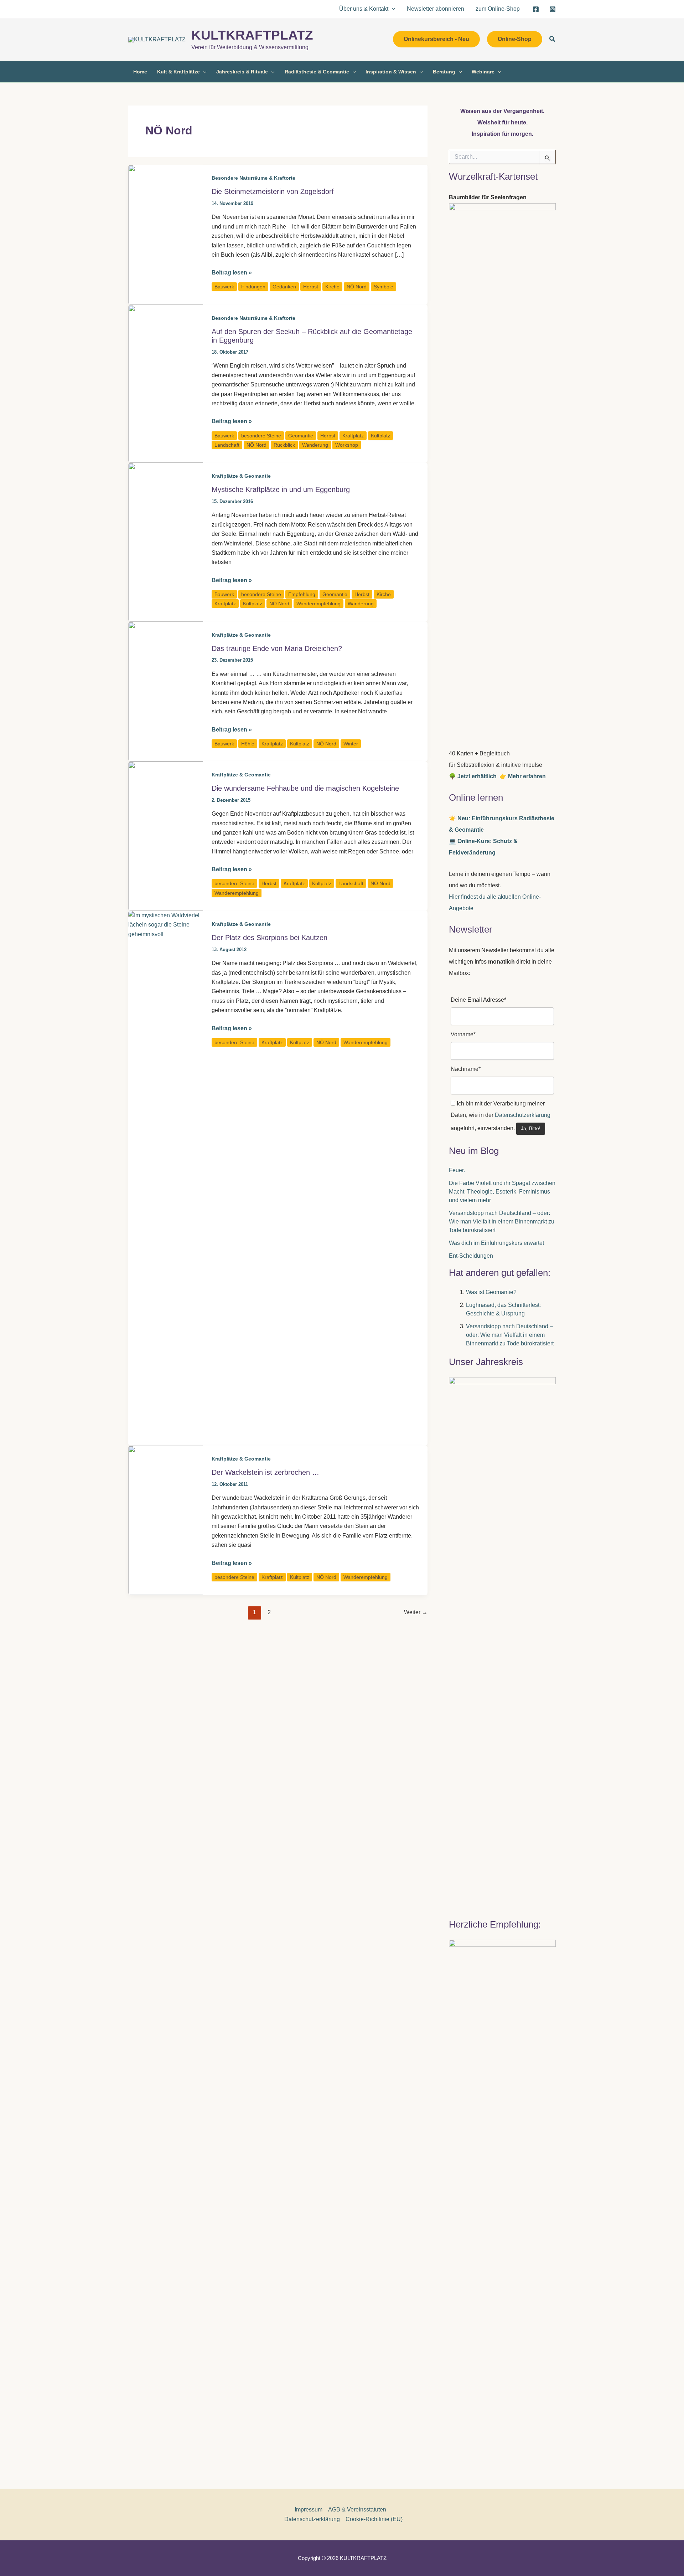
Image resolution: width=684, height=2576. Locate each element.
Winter (351, 744)
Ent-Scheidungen (471, 1256)
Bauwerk (224, 287)
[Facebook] (536, 9)
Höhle (248, 744)
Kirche (332, 287)
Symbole (384, 287)
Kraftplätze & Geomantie (241, 476)
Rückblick (284, 445)
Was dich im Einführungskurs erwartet (496, 1243)
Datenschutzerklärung (523, 1115)
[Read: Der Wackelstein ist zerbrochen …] (166, 1520)
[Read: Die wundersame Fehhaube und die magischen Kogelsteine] (166, 836)
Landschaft (227, 445)
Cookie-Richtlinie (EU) (374, 2519)
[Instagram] (553, 9)
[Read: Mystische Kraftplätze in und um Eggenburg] (166, 542)
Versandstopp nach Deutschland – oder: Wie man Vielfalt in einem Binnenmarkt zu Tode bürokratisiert (502, 1222)
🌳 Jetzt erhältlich (474, 776)
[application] (392, 9)
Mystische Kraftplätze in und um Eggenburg (281, 489)
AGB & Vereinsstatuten (357, 2510)
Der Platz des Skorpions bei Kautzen (270, 938)
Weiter (416, 1612)
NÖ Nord (357, 287)
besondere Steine (261, 436)
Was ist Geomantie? (491, 1292)
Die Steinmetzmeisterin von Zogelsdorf (273, 191)
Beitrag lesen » (232, 273)
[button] (436, 39)
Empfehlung (302, 594)
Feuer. (457, 1170)
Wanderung (315, 445)
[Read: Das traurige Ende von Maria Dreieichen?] (166, 691)
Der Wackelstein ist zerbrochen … (265, 1472)
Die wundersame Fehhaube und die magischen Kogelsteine (305, 788)
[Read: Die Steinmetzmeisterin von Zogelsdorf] (166, 234)
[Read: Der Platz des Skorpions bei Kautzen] (166, 1178)
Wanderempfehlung (318, 604)
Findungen (253, 287)
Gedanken (284, 287)
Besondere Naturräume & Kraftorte (253, 178)
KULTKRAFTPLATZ (252, 35)
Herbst (311, 287)
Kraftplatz (353, 436)
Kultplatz (380, 436)
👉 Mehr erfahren (523, 776)
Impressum (309, 2510)
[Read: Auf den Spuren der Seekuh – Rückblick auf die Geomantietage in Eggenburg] (166, 383)
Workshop (347, 445)
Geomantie (301, 436)
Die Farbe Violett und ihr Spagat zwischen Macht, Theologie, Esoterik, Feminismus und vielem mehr (502, 1192)
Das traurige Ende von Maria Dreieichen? (277, 648)
